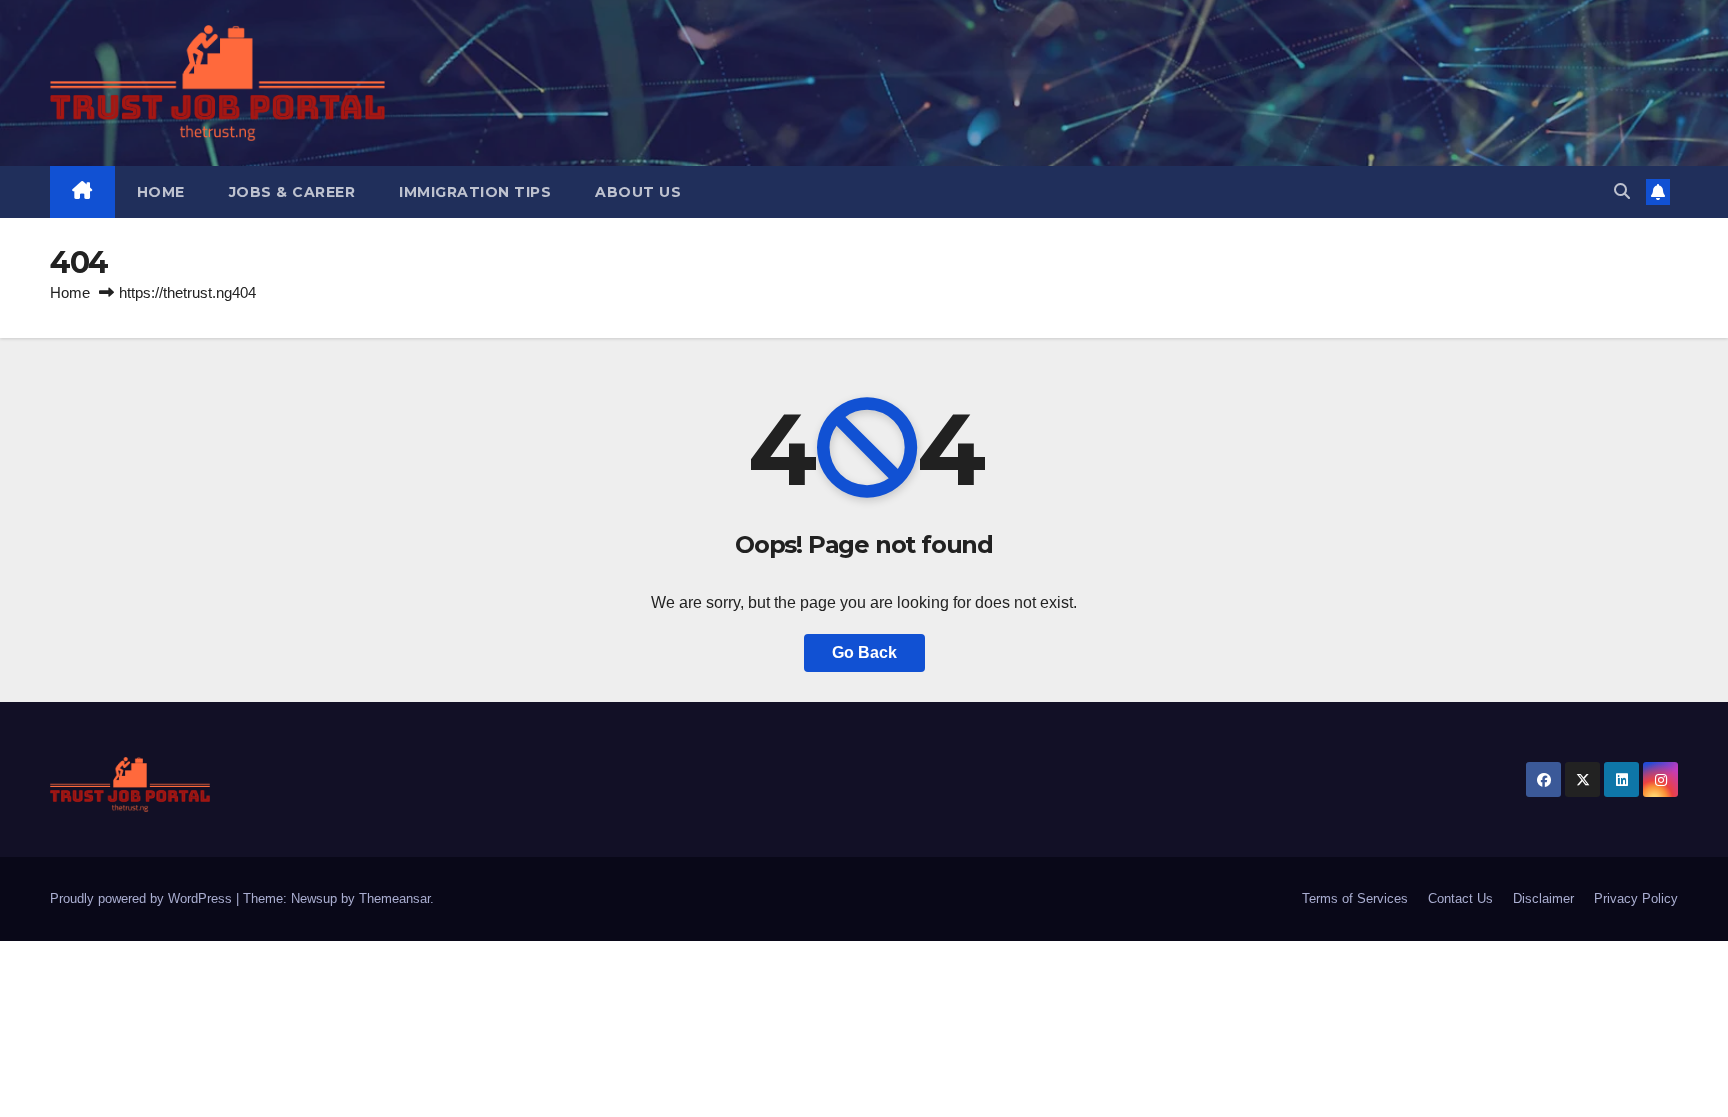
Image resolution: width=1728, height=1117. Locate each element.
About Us (638, 192)
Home (161, 192)
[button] (1622, 191)
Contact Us (1460, 898)
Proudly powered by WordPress (143, 898)
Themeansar (394, 898)
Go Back (864, 652)
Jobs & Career (292, 192)
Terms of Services (1355, 898)
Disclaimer (1543, 898)
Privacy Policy (1636, 898)
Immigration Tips (475, 192)
